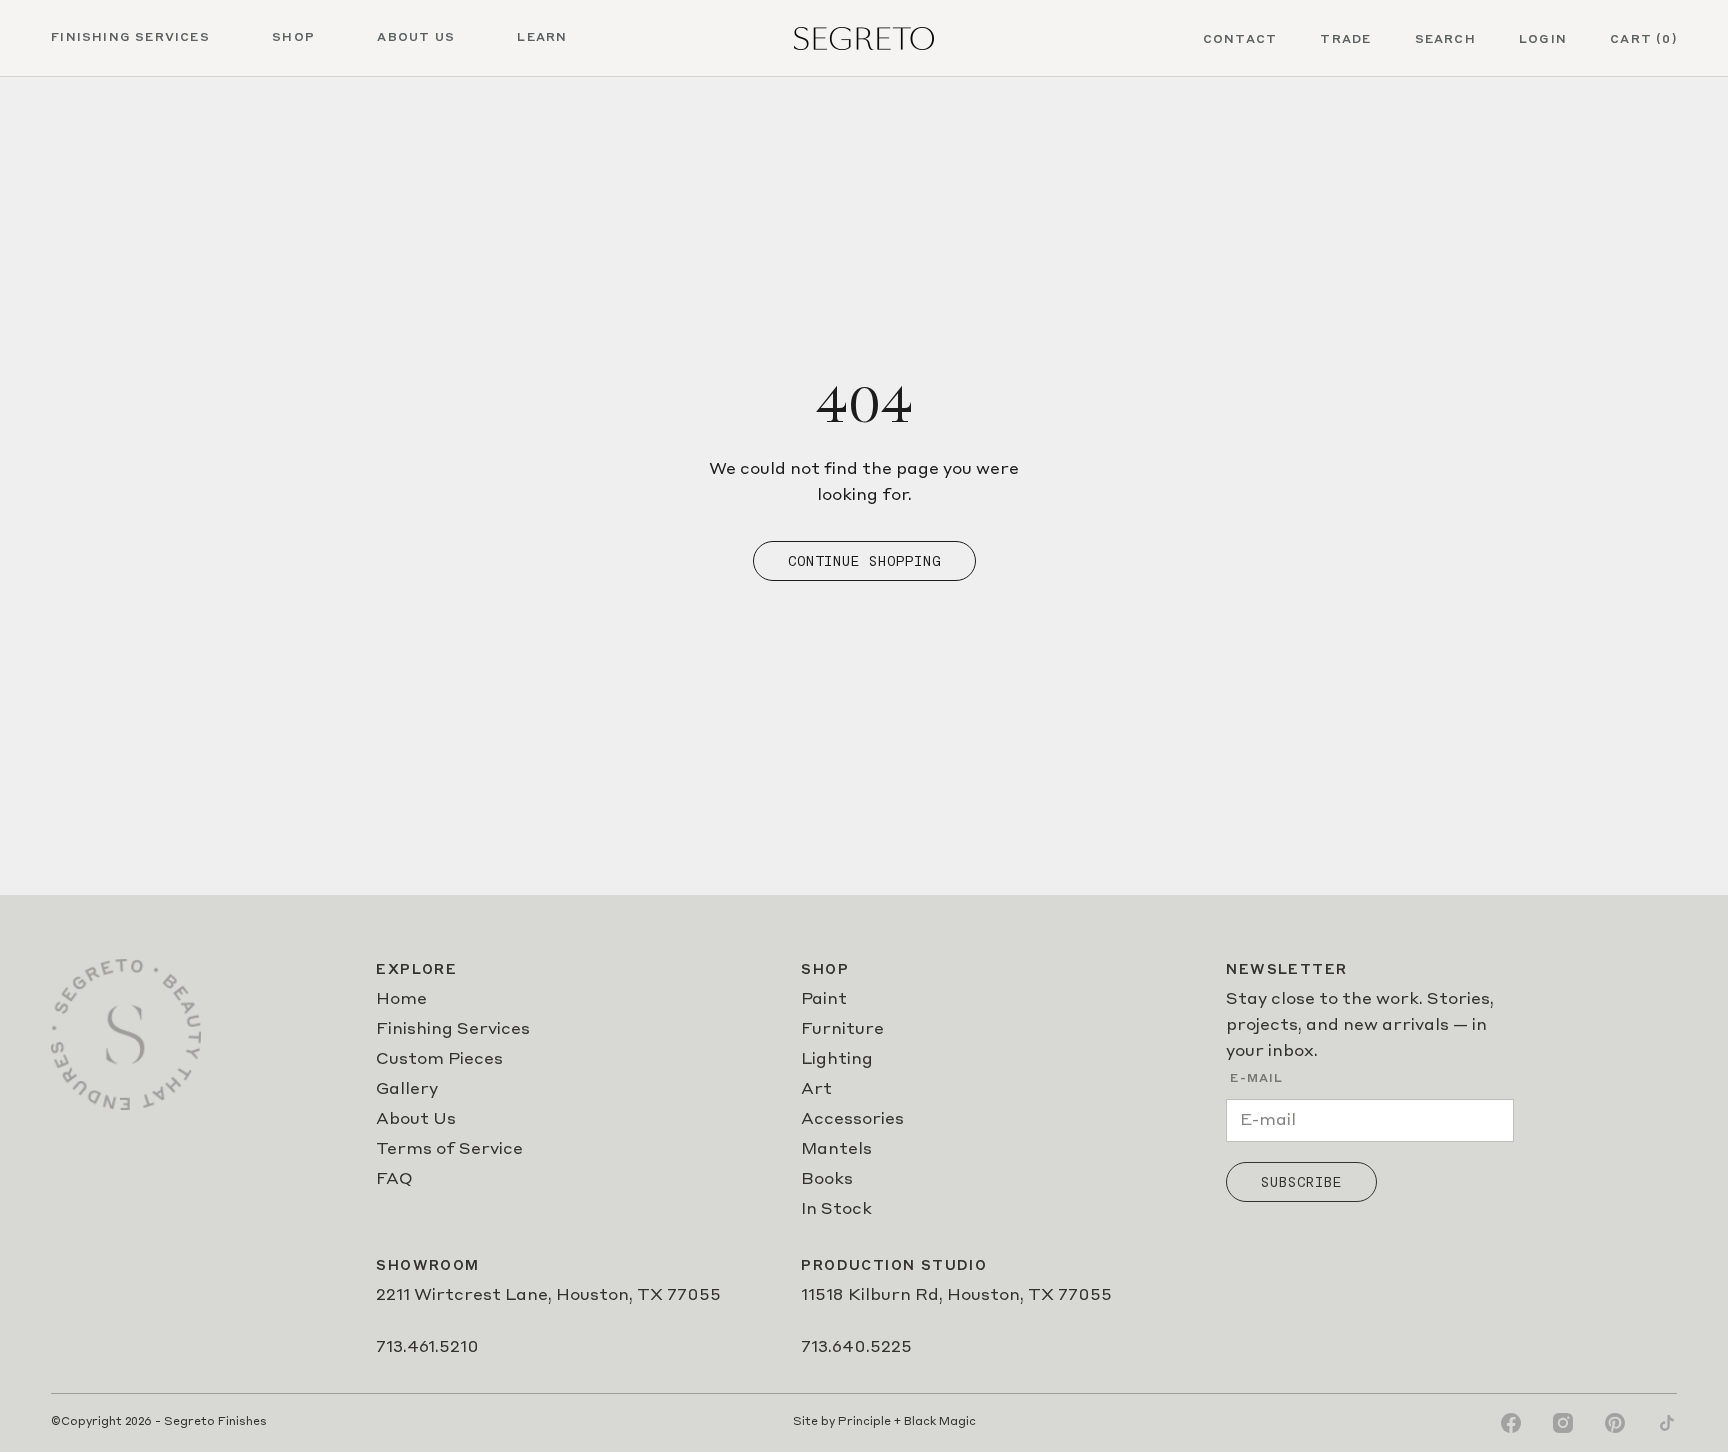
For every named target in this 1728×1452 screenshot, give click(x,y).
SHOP (293, 38)
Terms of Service (449, 1150)
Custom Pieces (439, 1060)
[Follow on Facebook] (1511, 1423)
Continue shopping (864, 561)
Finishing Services (453, 1030)
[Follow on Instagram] (1563, 1423)
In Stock (836, 1210)
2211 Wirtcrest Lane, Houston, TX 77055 (548, 1296)
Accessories (852, 1120)
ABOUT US (416, 38)
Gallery (407, 1090)
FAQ (394, 1180)
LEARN (542, 38)
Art (816, 1090)
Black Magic (940, 1422)
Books (827, 1180)
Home (401, 1000)
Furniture (842, 1030)
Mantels (836, 1150)
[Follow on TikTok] (1667, 1423)
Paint (824, 1000)
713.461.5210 (427, 1348)
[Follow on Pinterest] (1615, 1423)
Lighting (837, 1060)
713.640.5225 (856, 1348)
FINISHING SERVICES (130, 38)
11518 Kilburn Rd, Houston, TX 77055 (956, 1296)
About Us (416, 1120)
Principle (864, 1422)
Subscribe (1301, 1182)
